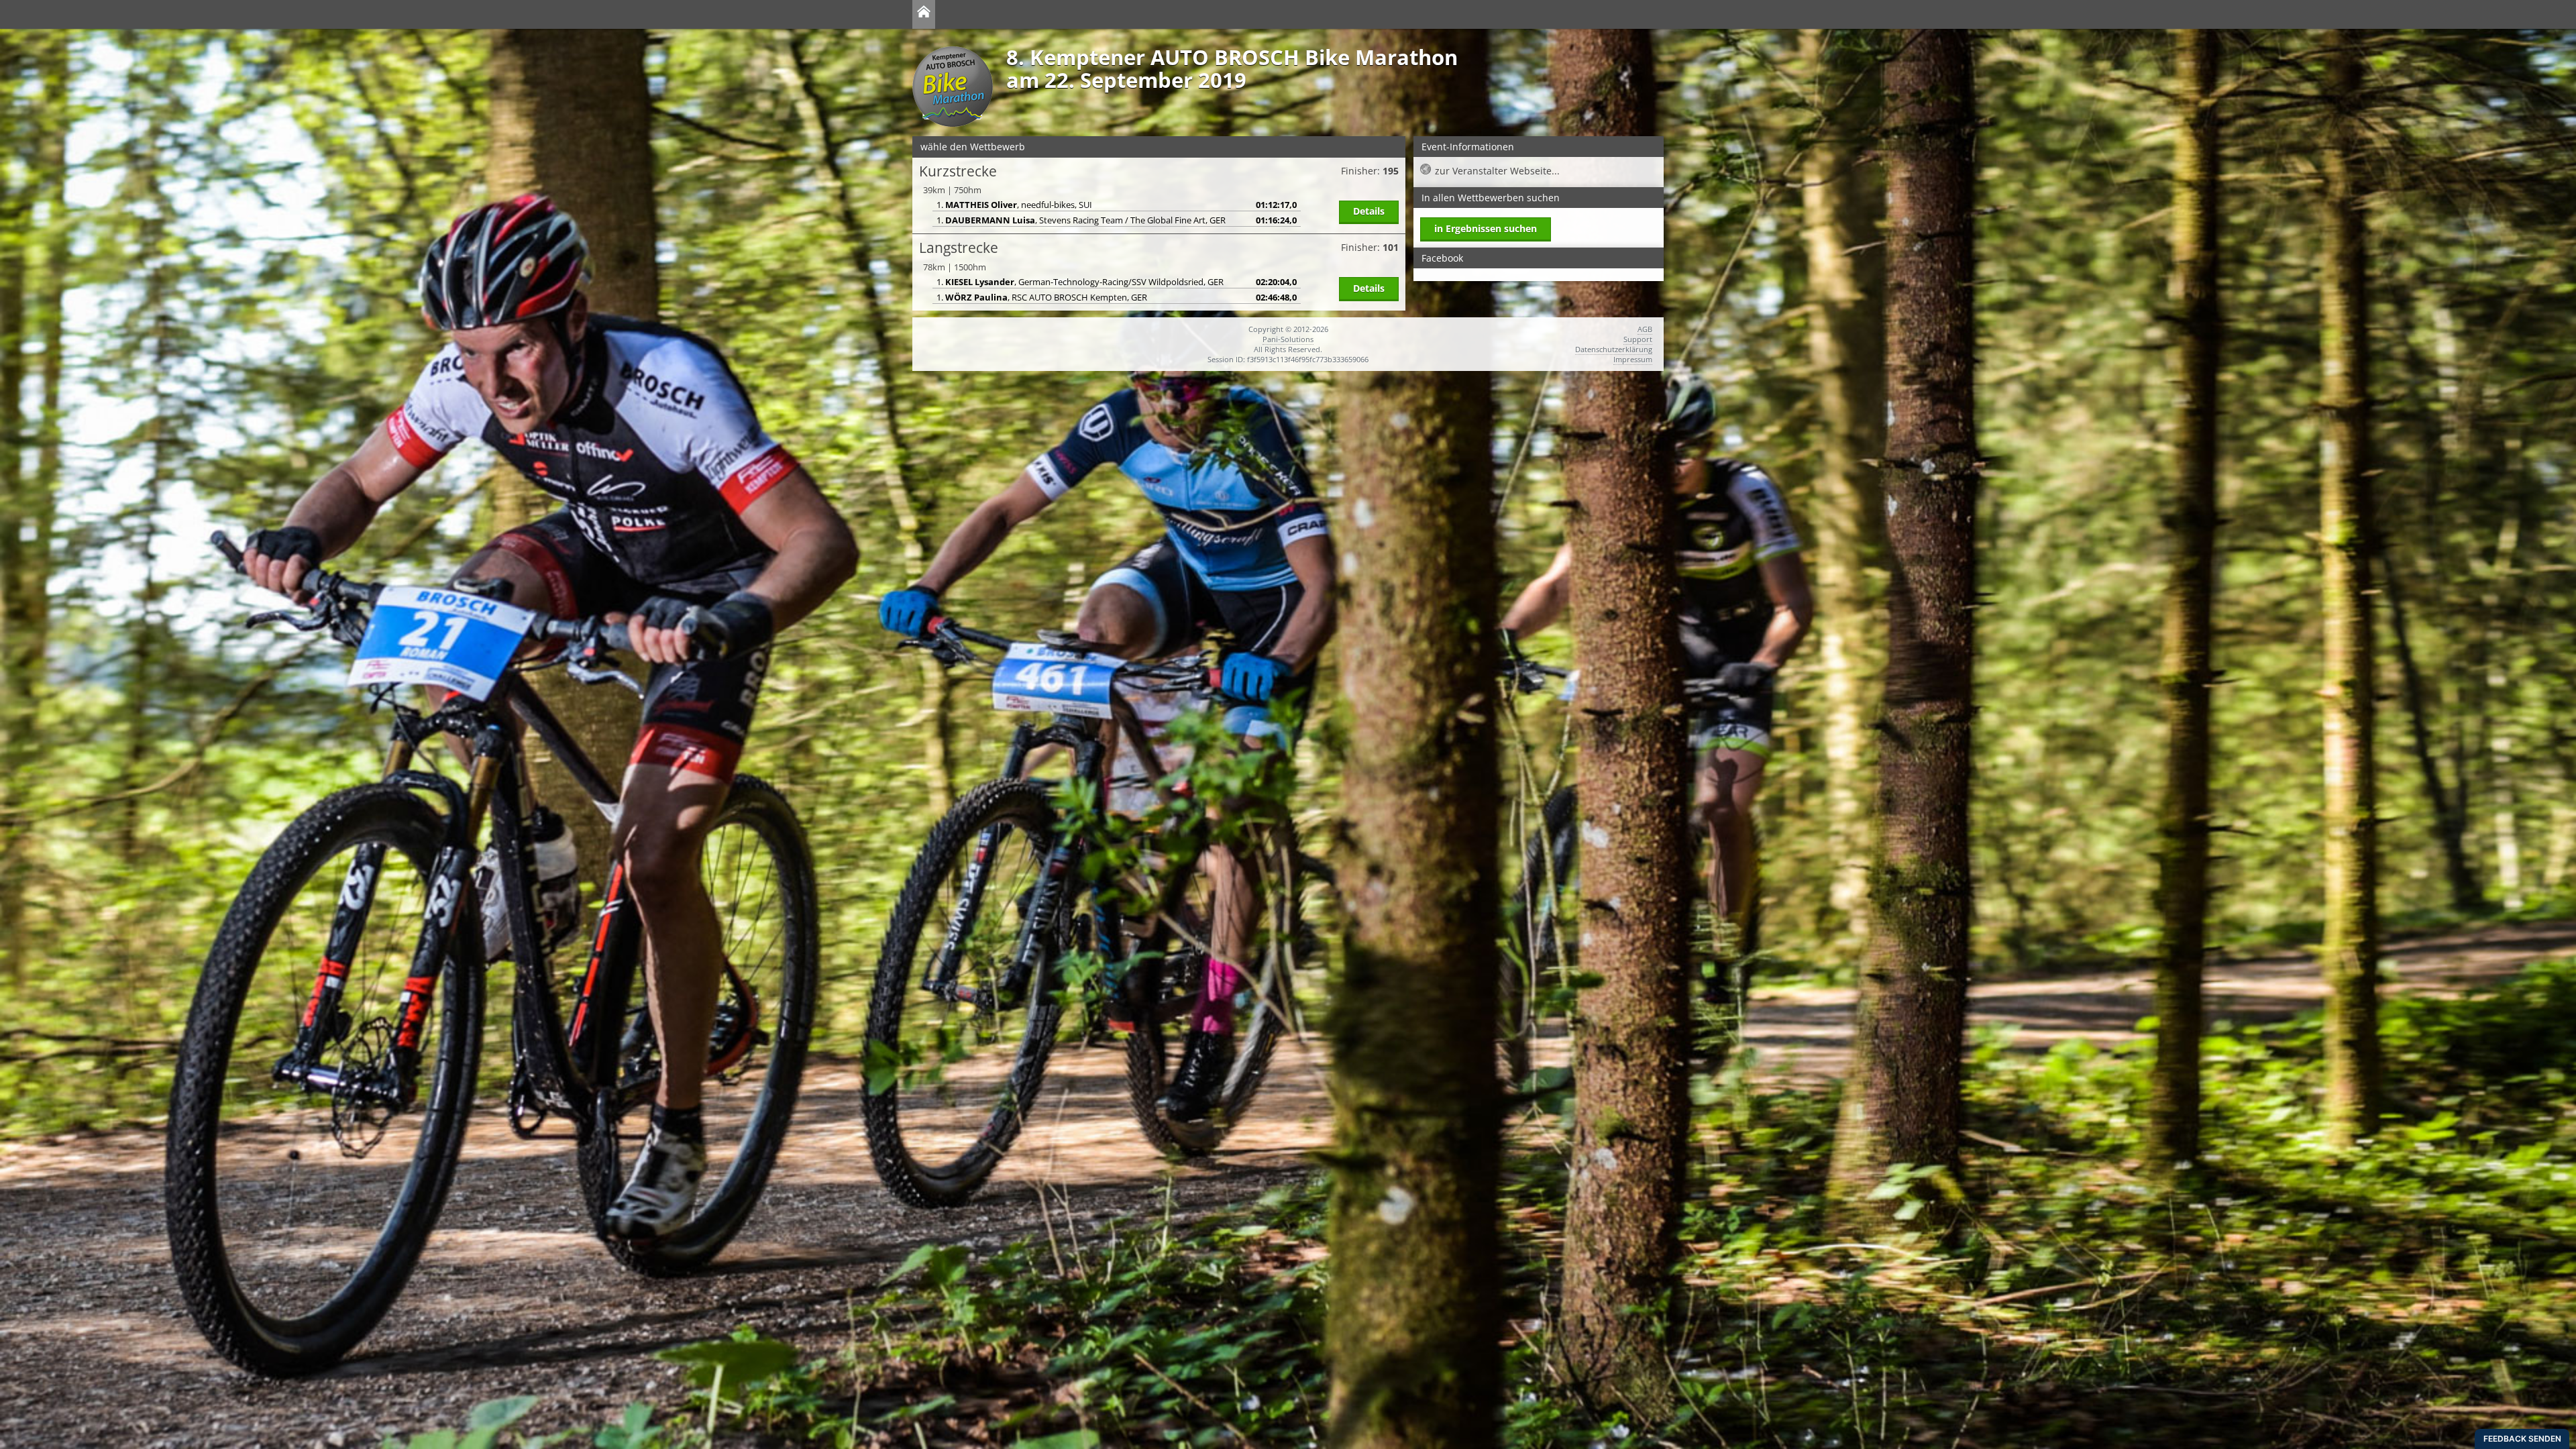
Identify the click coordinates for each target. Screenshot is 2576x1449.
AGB (1645, 329)
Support (1638, 339)
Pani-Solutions (1288, 339)
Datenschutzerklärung (1614, 349)
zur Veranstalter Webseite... (1497, 171)
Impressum (1633, 359)
